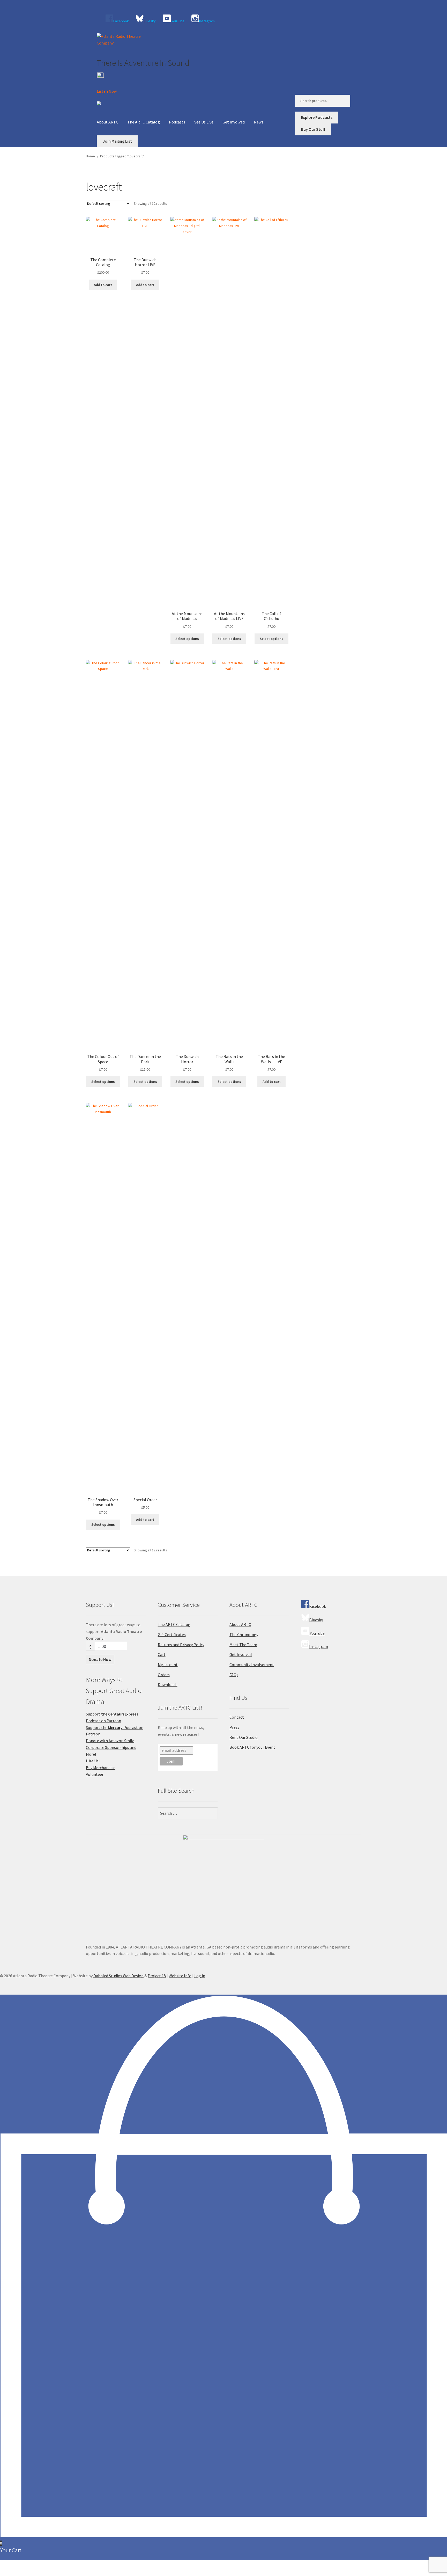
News (259, 122)
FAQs (234, 1675)
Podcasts (177, 122)
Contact (237, 1717)
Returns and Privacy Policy (181, 1645)
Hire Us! (93, 1761)
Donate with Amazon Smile (110, 1741)
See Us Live (204, 122)
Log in (200, 1976)
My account (168, 1665)
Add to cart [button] (103, 285)
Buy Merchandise (101, 1768)
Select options (187, 639)
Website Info (180, 1976)
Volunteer (95, 1774)
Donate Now (100, 1659)
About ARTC (107, 122)
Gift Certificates (172, 1634)
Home (90, 156)
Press (234, 1727)
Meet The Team (243, 1645)
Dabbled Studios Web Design (118, 1976)
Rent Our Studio (244, 1737)
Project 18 (157, 1976)
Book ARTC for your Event (252, 1747)
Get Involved (234, 122)
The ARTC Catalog (144, 122)
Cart (162, 1654)
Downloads (168, 1684)
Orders (164, 1675)
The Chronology (244, 1634)
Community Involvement (252, 1665)
